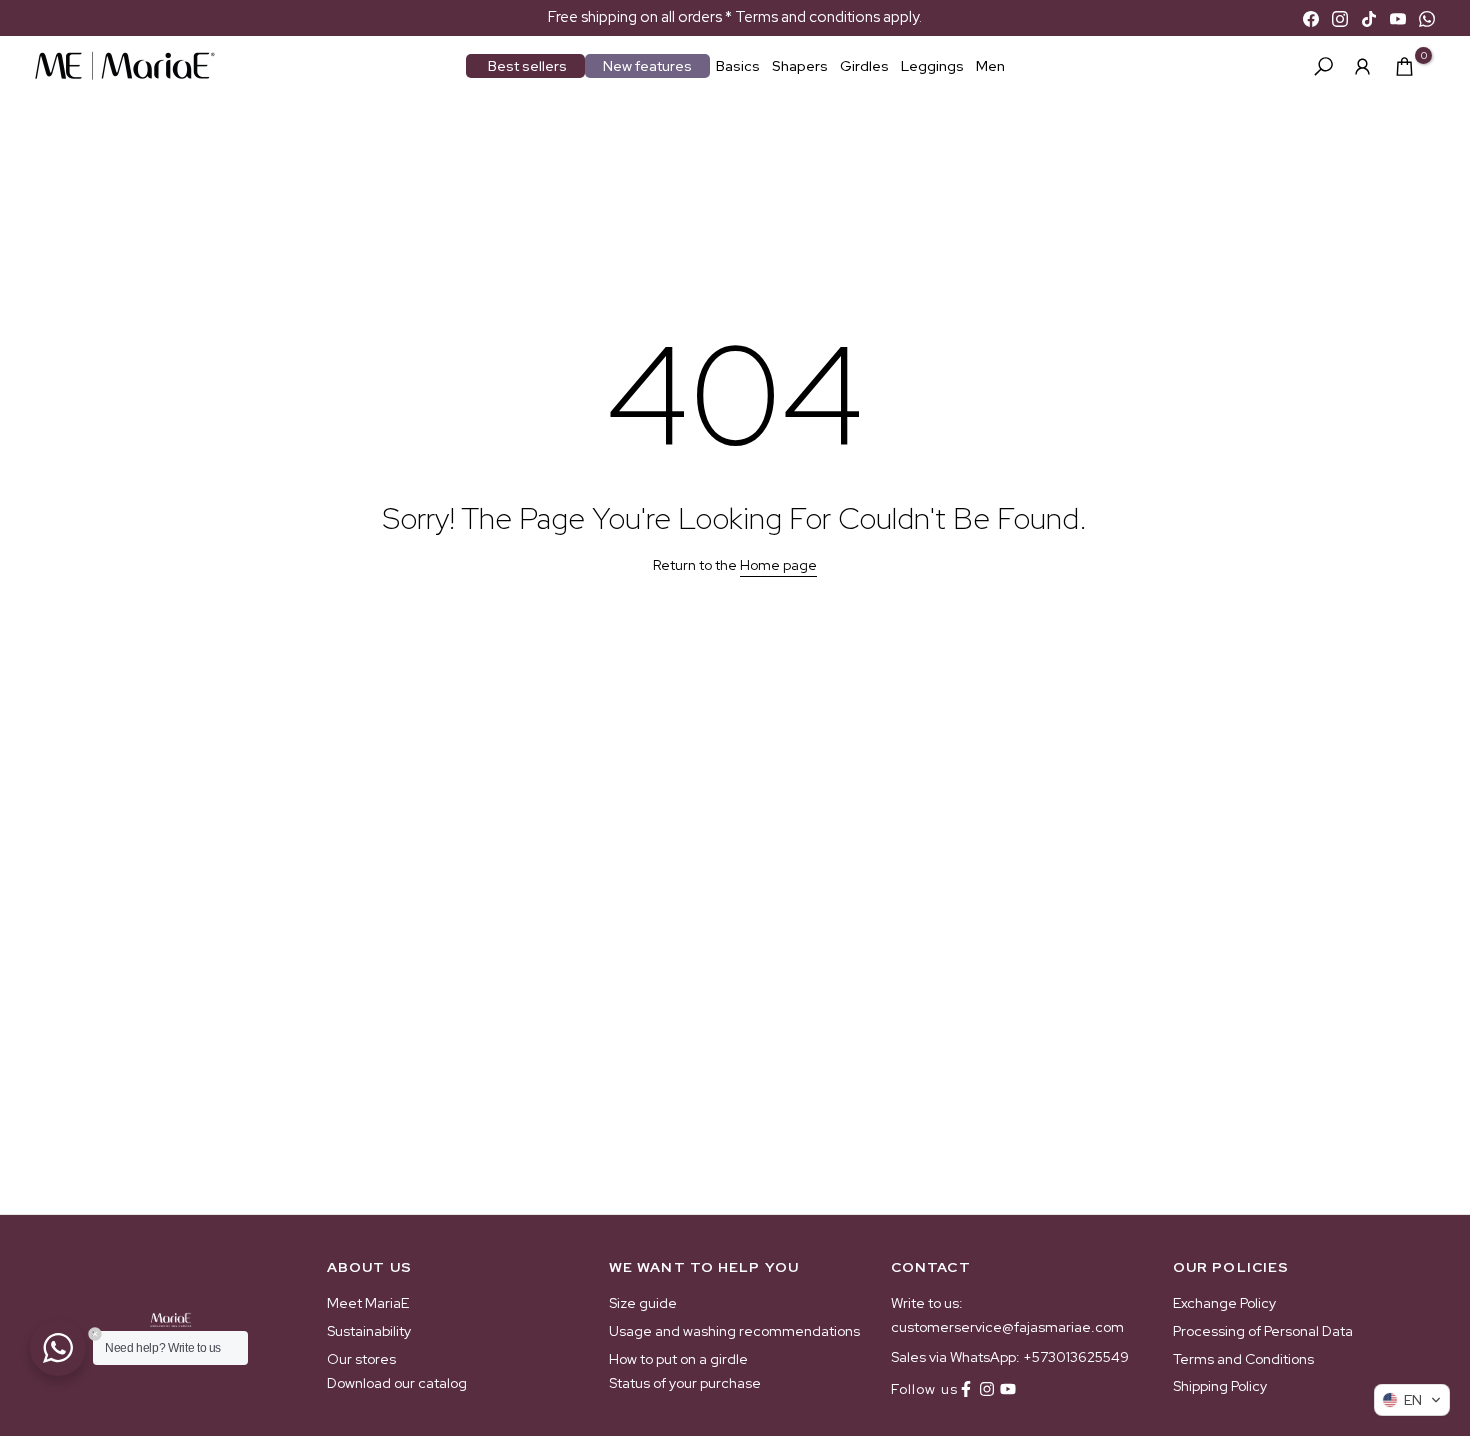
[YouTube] (1398, 18)
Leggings (932, 66)
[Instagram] (1340, 18)
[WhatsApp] (1427, 18)
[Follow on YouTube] (1008, 1389)
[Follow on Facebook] (966, 1389)
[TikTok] (1369, 18)
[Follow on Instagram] (987, 1389)
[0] (1404, 66)
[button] (1412, 1400)
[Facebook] (1311, 18)
